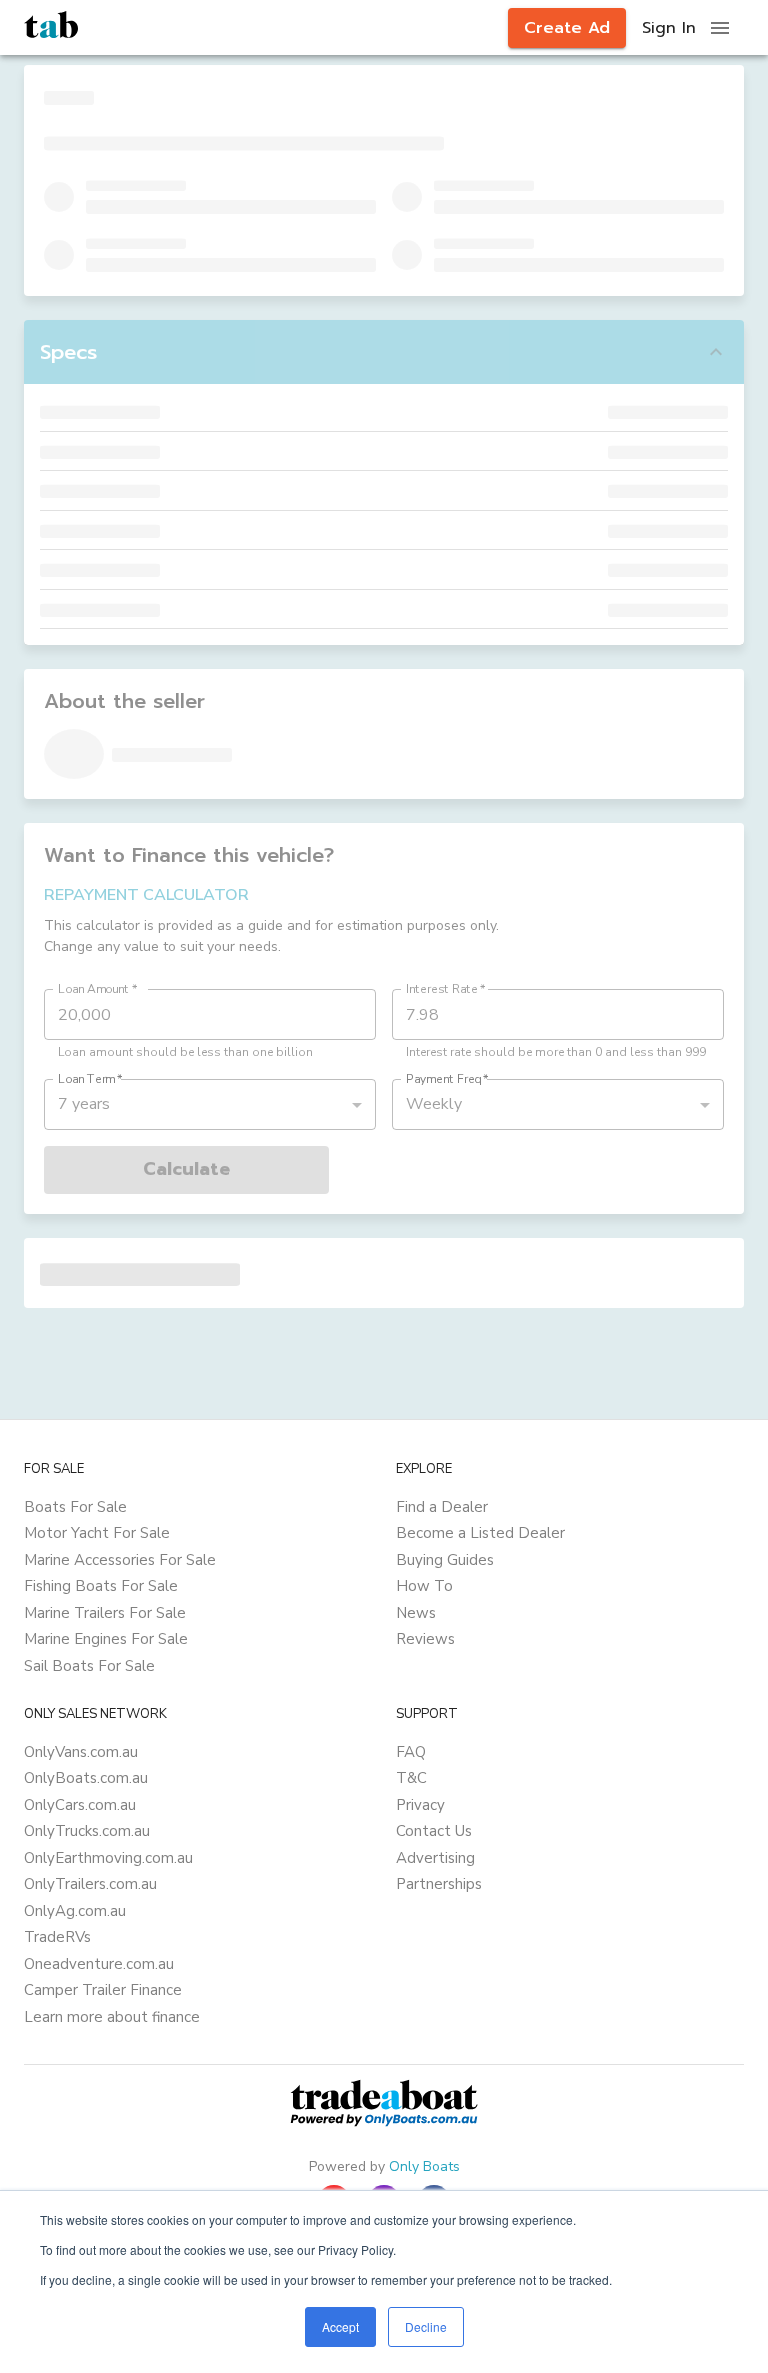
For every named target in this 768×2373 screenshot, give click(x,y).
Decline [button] (426, 2326)
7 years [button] (84, 1104)
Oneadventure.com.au (99, 1964)
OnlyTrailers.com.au (90, 1884)
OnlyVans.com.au (81, 1752)
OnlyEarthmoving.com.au (108, 1858)
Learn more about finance (112, 2017)
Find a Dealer (442, 1507)
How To (424, 1586)
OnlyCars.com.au (80, 1805)
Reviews (425, 1639)
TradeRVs (57, 1937)
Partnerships (439, 1884)
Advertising (435, 1858)
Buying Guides (445, 1560)
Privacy (420, 1805)
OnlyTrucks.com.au (87, 1831)
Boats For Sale (75, 1507)
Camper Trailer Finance (103, 1990)
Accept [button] (340, 2326)
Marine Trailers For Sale (105, 1613)
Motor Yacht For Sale (97, 1533)
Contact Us (434, 1831)
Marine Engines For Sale (106, 1639)
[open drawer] (720, 28)
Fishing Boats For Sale (101, 1586)
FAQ (411, 1752)
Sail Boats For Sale (89, 1666)
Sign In (669, 28)
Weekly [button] (434, 1104)
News (416, 1613)
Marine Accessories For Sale (120, 1560)
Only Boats (424, 2166)
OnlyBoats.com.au (86, 1778)
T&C (411, 1778)
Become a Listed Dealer (480, 1533)
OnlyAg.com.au (75, 1911)
